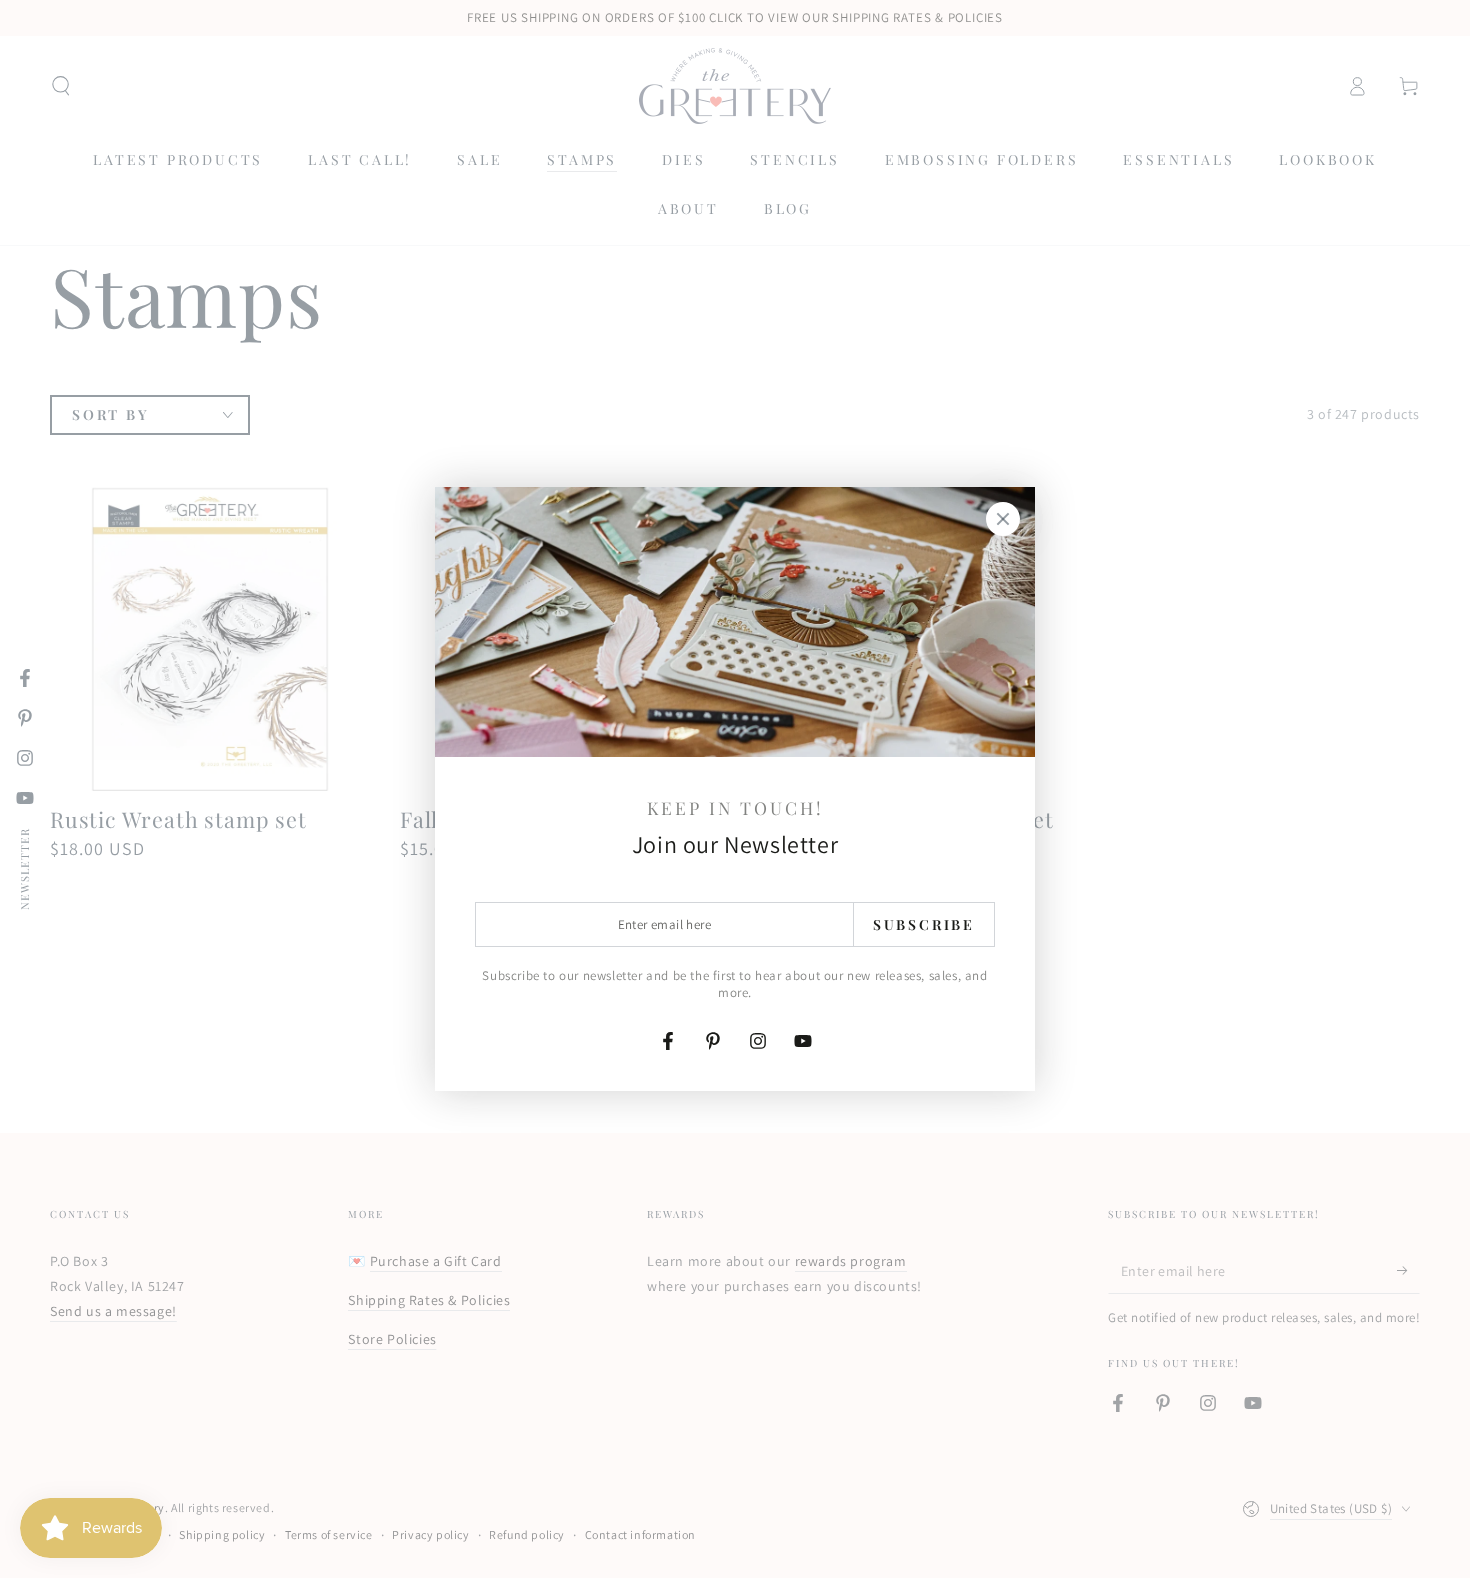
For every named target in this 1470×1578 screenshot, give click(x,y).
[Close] (1003, 519)
